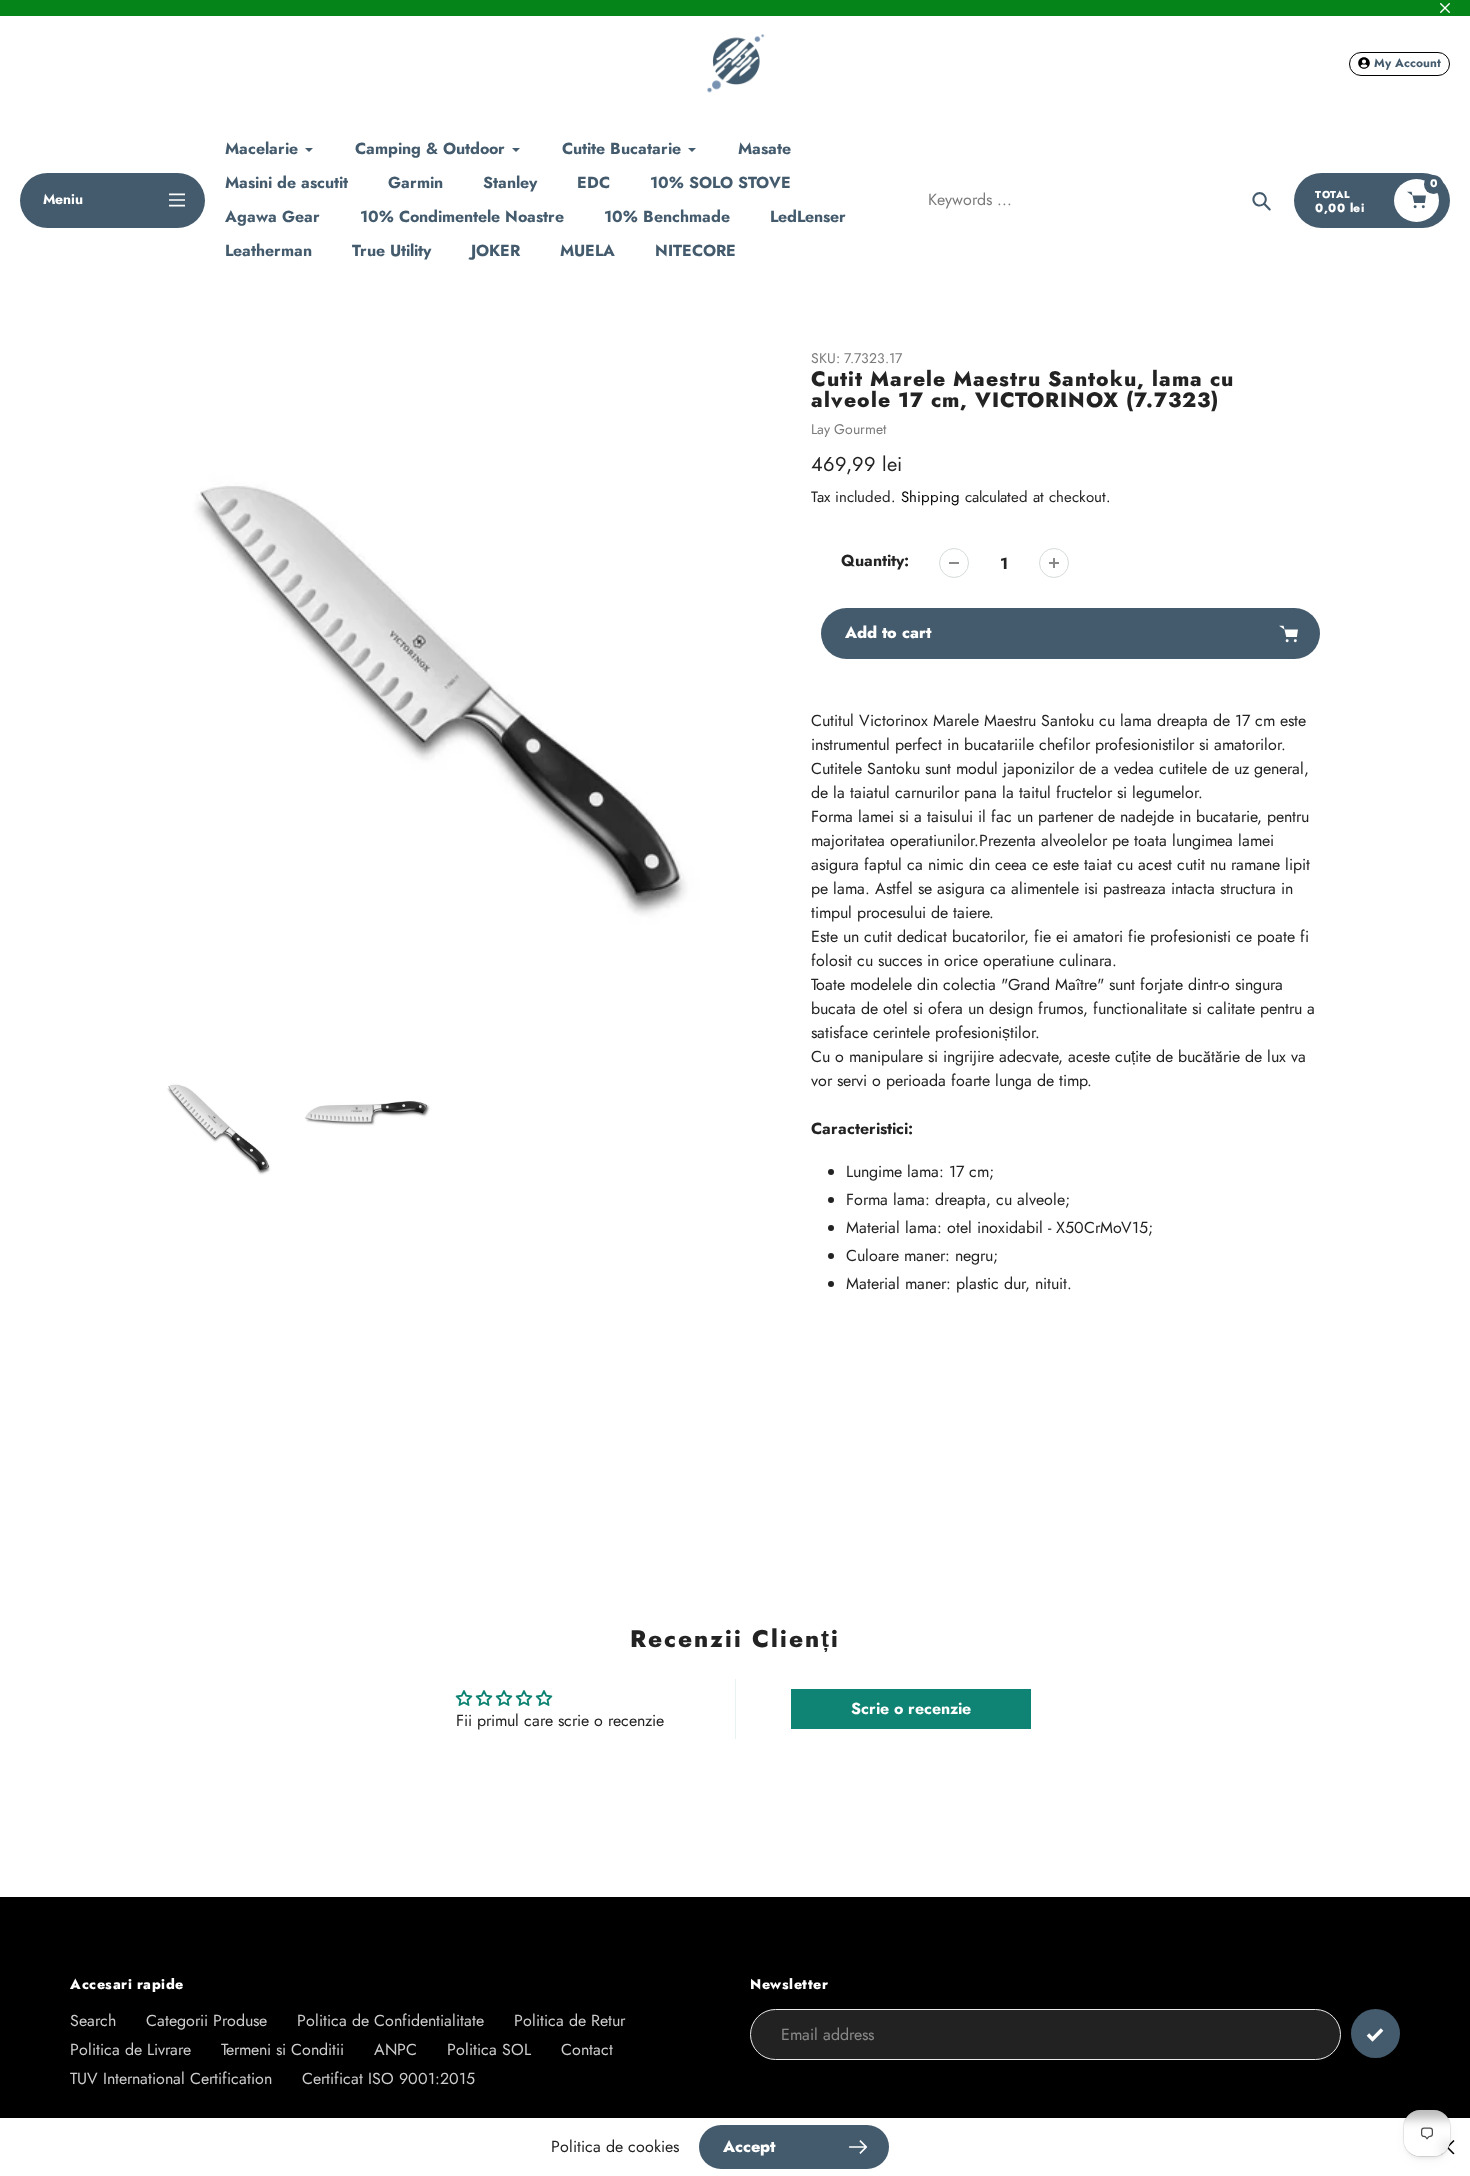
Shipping (930, 497)
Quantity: (875, 560)
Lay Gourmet (848, 429)
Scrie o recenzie (911, 1708)
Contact (587, 2049)
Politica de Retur (569, 2020)
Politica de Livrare (130, 2049)
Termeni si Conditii (282, 2049)
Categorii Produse (206, 2020)
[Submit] (1375, 2033)
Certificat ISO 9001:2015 (388, 2078)
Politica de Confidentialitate (390, 2020)
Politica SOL (489, 2049)
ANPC (395, 2049)
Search (93, 2020)
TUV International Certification (171, 2078)
